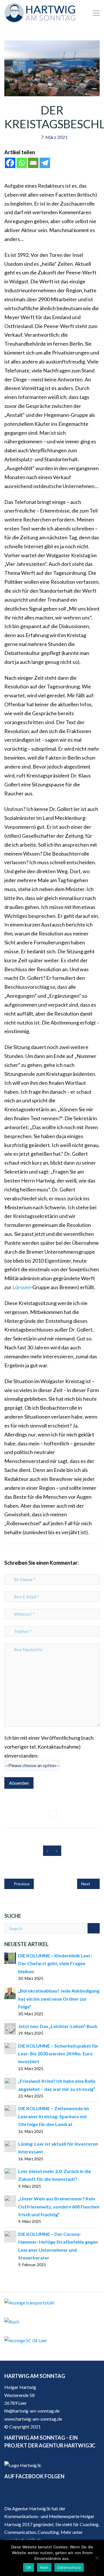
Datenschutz (69, 2567)
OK (29, 2567)
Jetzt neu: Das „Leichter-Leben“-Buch (58, 2026)
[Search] (94, 1928)
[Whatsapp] (22, 163)
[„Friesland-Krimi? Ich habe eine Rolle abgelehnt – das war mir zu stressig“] (10, 2083)
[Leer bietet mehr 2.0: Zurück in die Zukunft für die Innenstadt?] (10, 2173)
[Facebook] (10, 163)
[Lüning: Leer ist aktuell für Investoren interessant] (10, 2146)
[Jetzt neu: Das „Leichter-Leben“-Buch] (10, 2028)
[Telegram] (45, 163)
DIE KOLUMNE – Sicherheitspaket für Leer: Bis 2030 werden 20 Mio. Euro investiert (58, 2054)
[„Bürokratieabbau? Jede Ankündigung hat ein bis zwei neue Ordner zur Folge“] (10, 1993)
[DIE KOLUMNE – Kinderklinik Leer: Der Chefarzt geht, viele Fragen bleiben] (10, 1958)
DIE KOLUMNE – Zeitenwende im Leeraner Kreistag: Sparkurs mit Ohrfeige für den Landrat (54, 2116)
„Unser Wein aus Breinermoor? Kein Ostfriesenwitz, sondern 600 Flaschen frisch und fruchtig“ (59, 2206)
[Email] (33, 163)
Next (86, 1884)
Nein (44, 2567)
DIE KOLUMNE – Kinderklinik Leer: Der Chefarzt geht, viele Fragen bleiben (55, 1963)
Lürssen (22, 1287)
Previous (21, 1884)
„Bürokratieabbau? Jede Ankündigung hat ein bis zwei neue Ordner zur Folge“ (59, 1999)
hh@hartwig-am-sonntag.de (32, 2411)
